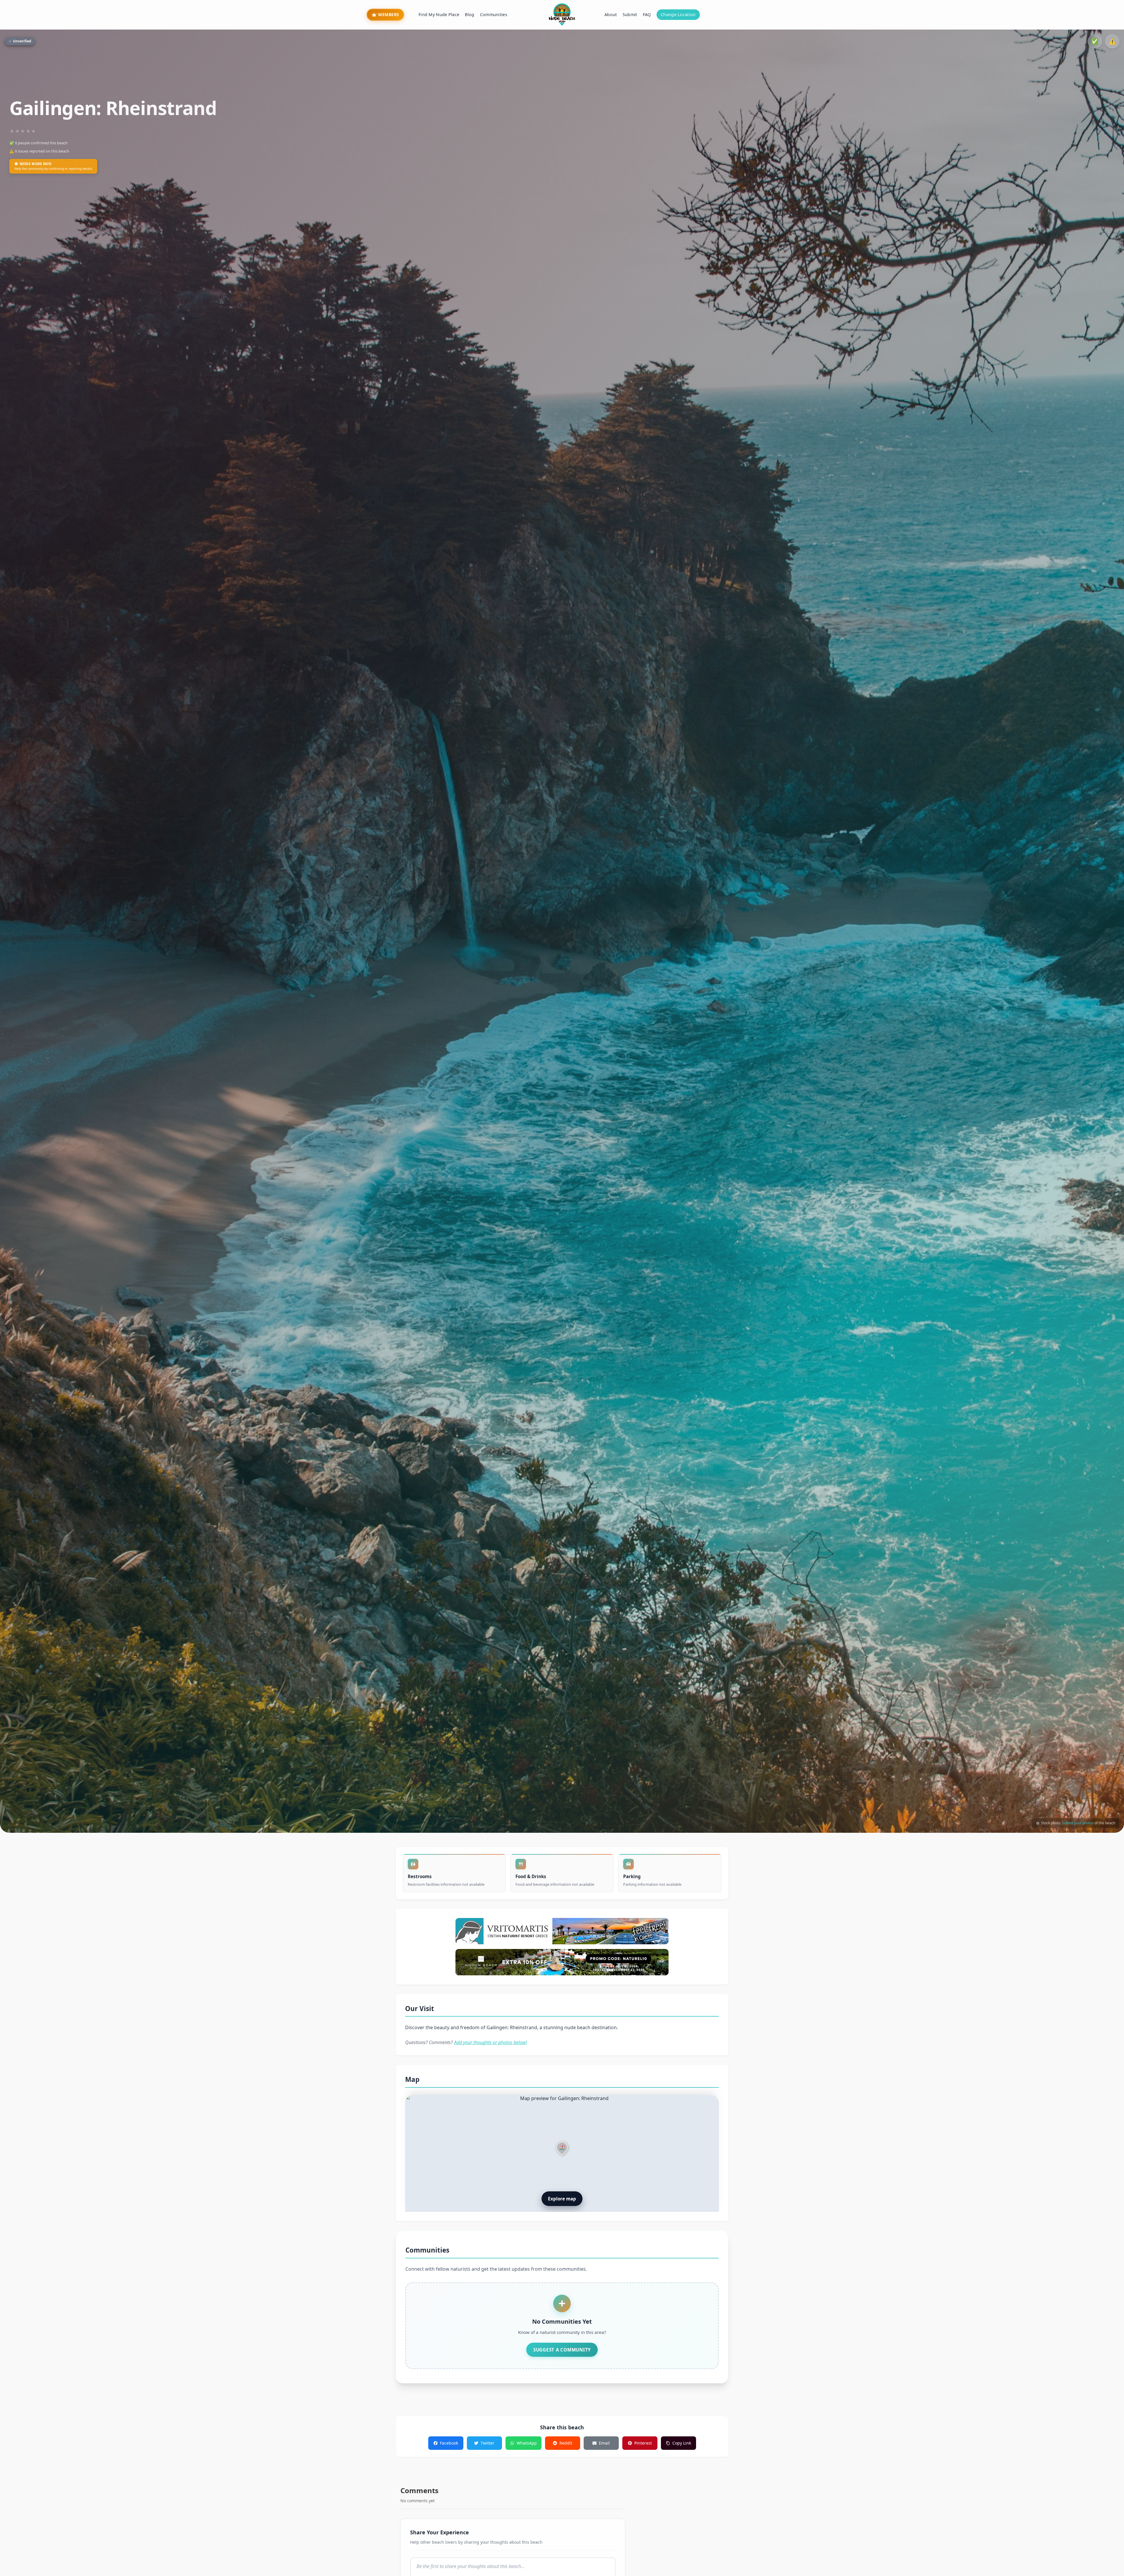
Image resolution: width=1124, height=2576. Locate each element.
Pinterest (643, 2443)
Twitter (488, 2443)
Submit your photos (1078, 1823)
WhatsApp (527, 2443)
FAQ (647, 14)
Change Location (678, 14)
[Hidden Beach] (562, 1962)
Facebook (449, 2443)
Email (604, 2443)
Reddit (566, 2443)
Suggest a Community (562, 2350)
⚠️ (1112, 41)
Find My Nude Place (439, 14)
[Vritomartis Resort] (562, 1931)
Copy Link (682, 2443)
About (611, 14)
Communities (494, 14)
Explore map (562, 2199)
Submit (630, 14)
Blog (470, 14)
